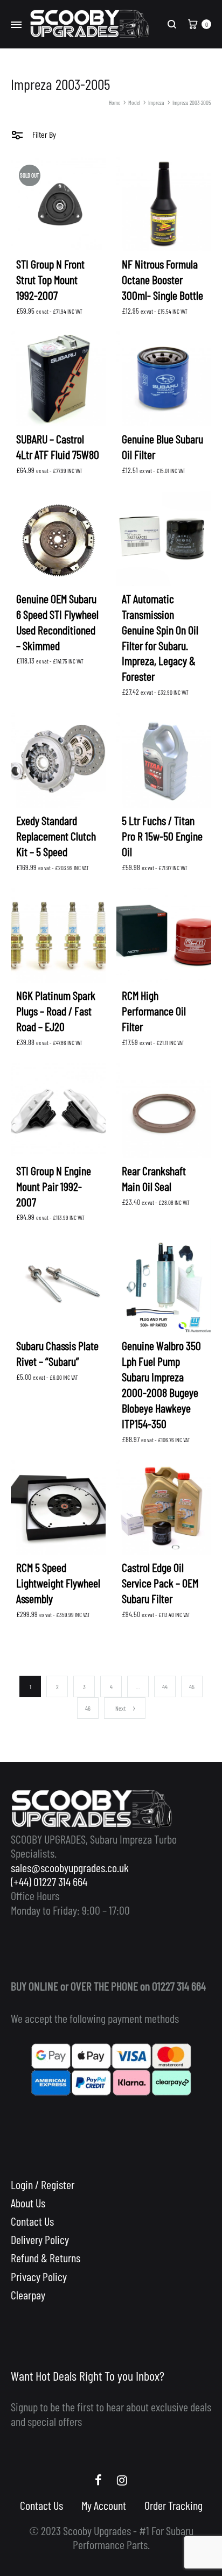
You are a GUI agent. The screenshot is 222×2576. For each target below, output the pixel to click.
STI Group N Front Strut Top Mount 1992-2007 (50, 279)
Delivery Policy (40, 2239)
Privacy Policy (39, 2276)
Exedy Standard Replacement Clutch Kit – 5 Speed (56, 836)
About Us (28, 2203)
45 (192, 1686)
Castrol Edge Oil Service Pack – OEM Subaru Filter (160, 1583)
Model (134, 103)
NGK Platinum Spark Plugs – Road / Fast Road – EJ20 (56, 1011)
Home (115, 103)
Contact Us (32, 2221)
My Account (104, 2505)
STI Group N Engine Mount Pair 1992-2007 (54, 1186)
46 (88, 1708)
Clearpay (28, 2295)
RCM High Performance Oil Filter (154, 1011)
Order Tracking (174, 2505)
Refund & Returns (46, 2257)
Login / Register (43, 2184)
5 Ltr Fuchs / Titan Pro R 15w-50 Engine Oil (162, 836)
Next (120, 1708)
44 (165, 1686)
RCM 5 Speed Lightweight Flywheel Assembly (58, 1583)
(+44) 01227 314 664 (49, 1881)
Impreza (156, 103)
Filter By (43, 134)
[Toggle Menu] (16, 25)
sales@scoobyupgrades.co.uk (70, 1867)
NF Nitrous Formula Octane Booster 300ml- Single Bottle (162, 279)
